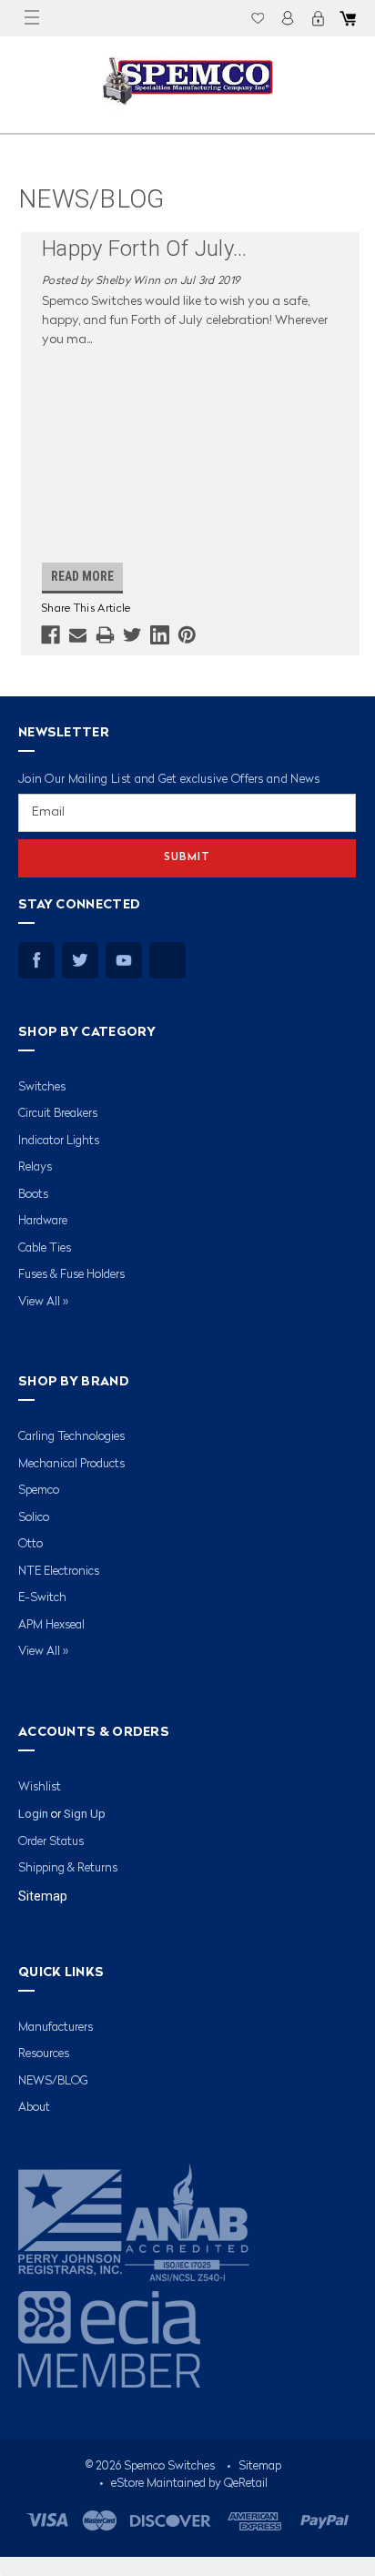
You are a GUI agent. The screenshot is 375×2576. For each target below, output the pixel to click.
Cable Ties (45, 1248)
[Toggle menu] (32, 18)
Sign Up (85, 1814)
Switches (42, 1087)
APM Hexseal (51, 1625)
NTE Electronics (59, 1572)
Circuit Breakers (58, 1114)
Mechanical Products (71, 1464)
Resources (44, 2054)
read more (82, 576)
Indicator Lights (59, 1141)
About (34, 2108)
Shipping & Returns (68, 1868)
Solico (34, 1518)
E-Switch (42, 1598)
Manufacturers (56, 2028)
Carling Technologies (71, 1437)
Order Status (51, 1842)
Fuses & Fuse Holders (71, 1275)
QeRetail (246, 2484)
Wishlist (258, 18)
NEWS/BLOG (53, 2081)
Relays (35, 1167)
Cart (348, 18)
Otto (30, 1544)
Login (288, 18)
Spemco (39, 1491)
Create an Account (318, 18)
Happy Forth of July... (145, 248)
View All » (43, 1302)
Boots (33, 1195)
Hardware (43, 1221)
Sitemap (43, 1896)
